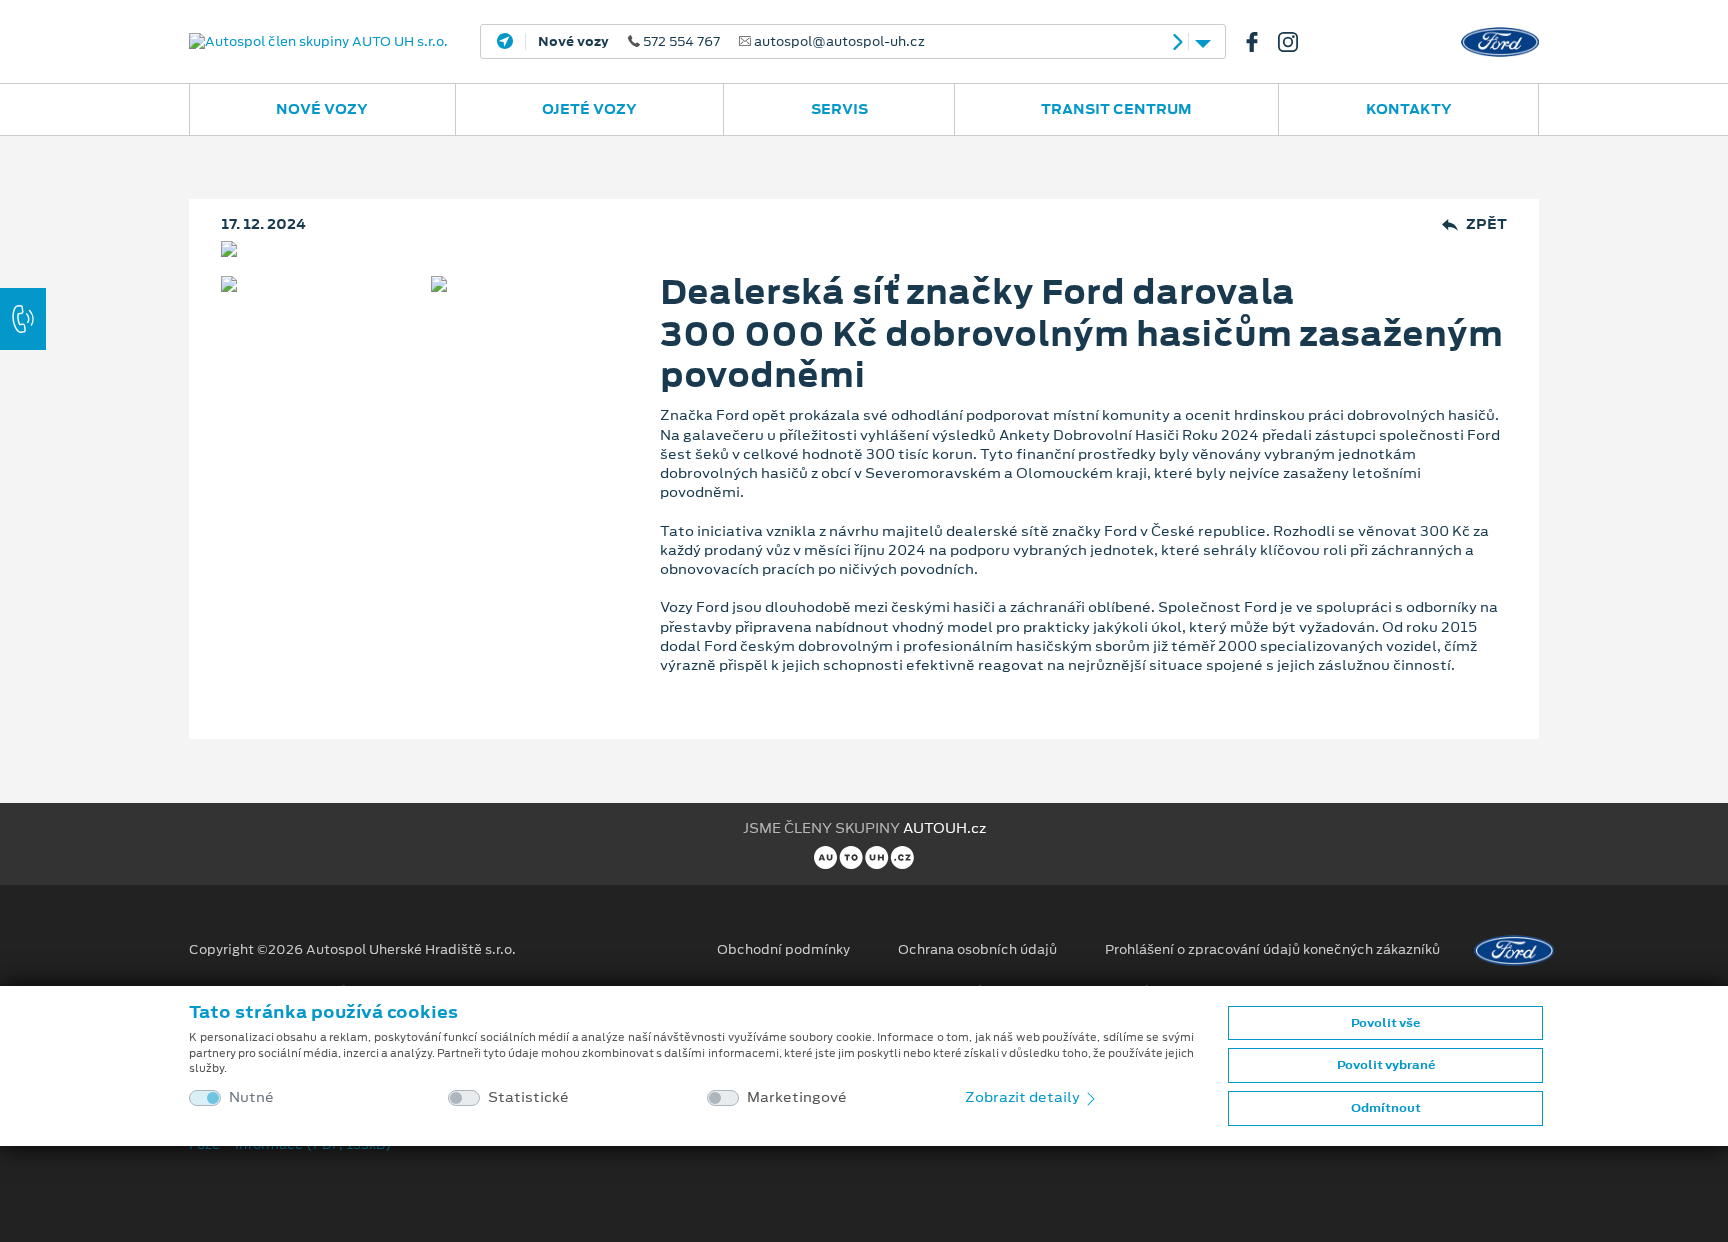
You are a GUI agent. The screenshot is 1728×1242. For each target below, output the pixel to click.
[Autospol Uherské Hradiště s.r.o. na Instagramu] (1296, 42)
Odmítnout (1386, 1108)
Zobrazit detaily (1024, 1097)
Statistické (528, 1097)
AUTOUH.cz (944, 828)
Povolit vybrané (1386, 1065)
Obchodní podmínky (783, 950)
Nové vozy (322, 109)
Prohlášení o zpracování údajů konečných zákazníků (1272, 950)
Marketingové (797, 1097)
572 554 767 (731, 42)
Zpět (1486, 224)
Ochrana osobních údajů (977, 950)
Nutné (251, 1097)
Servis (839, 109)
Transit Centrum (1116, 109)
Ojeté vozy (589, 109)
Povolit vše (1385, 1023)
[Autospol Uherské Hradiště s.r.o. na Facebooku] (1260, 42)
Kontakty (1409, 109)
